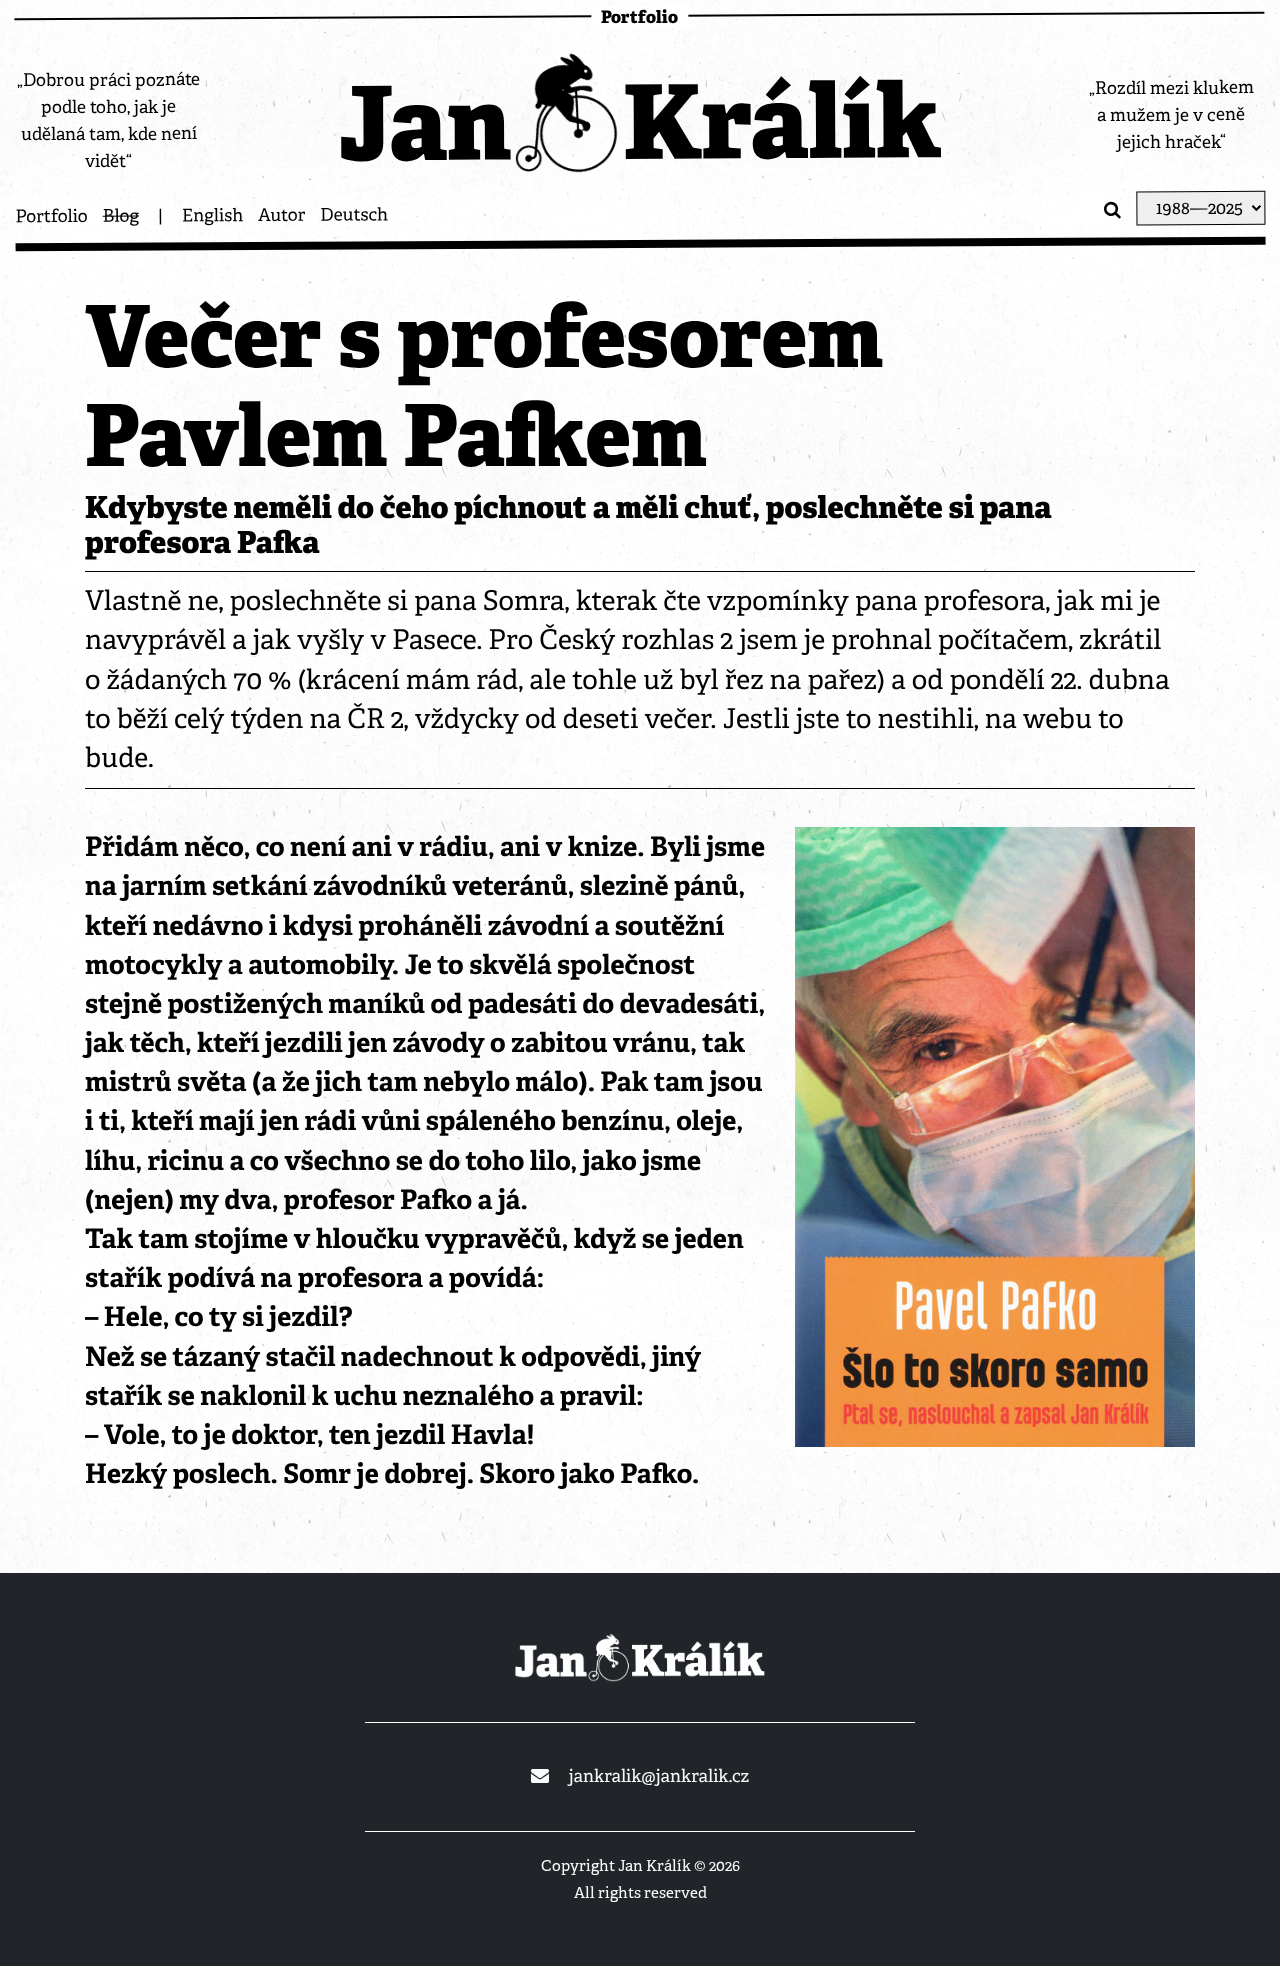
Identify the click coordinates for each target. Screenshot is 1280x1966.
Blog (121, 216)
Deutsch (354, 215)
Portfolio (51, 217)
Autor (281, 216)
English (212, 216)
